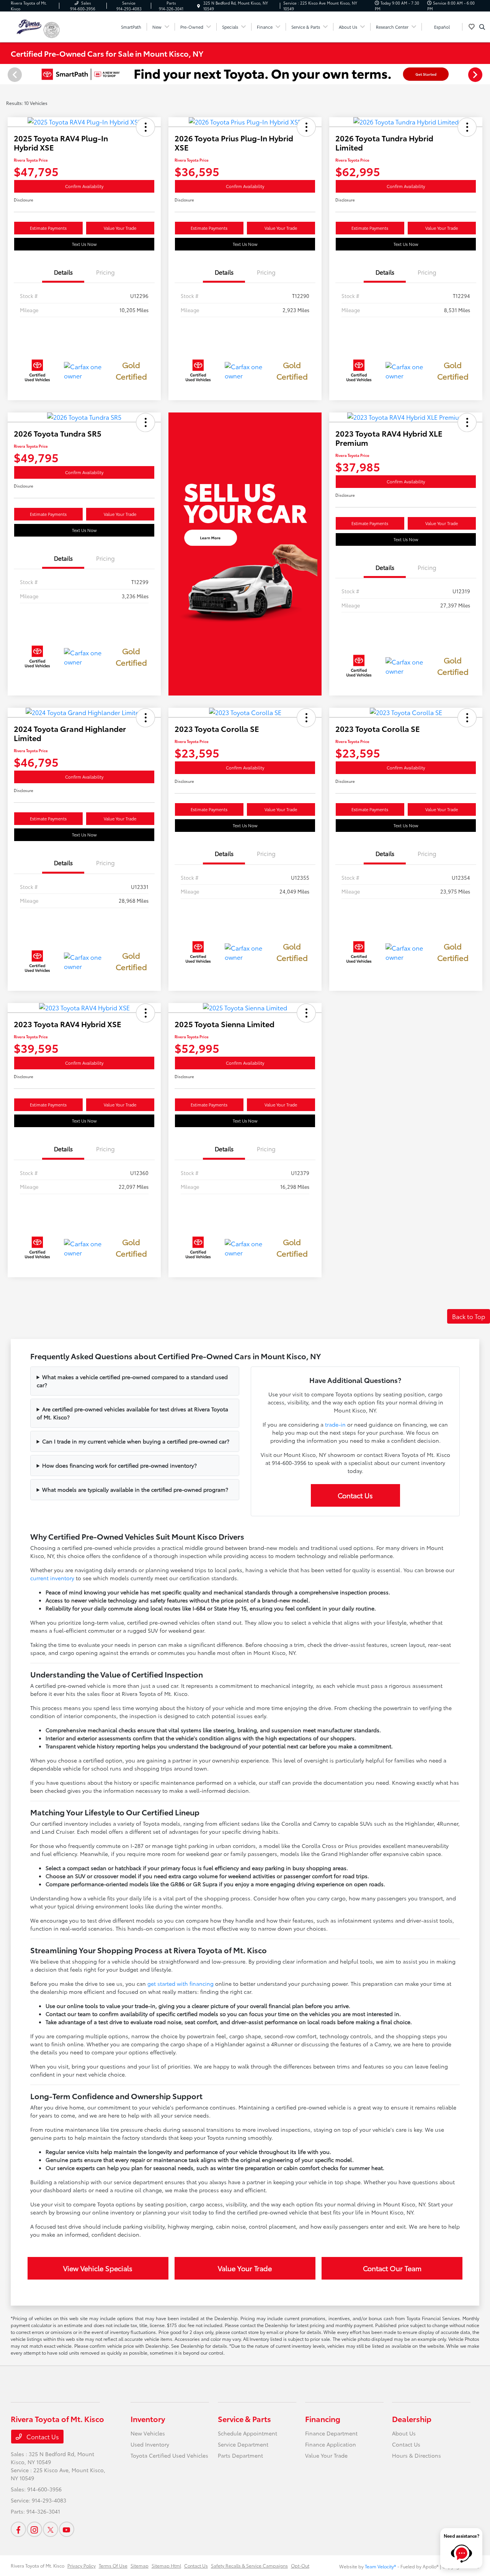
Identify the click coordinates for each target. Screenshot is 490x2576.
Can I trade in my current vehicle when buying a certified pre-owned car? (136, 1441)
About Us (404, 2433)
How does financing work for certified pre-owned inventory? (119, 1465)
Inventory (148, 2419)
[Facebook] (18, 2529)
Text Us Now (84, 244)
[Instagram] (34, 2529)
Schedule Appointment (247, 2433)
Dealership (412, 2419)
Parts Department (240, 2455)
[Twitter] (51, 2529)
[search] (482, 27)
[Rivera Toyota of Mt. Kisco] (27, 25)
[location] (199, 6)
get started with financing (180, 1984)
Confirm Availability (84, 186)
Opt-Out (300, 2565)
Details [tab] (63, 272)
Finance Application (331, 2444)
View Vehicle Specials (98, 2268)
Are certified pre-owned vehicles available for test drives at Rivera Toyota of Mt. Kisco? (133, 1413)
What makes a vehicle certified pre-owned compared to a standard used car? (132, 1381)
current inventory (52, 1578)
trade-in (335, 1424)
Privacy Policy (82, 2565)
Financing (323, 2419)
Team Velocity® (381, 2566)
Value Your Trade (120, 228)
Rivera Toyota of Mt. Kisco (38, 2565)
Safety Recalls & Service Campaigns (249, 2565)
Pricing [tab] (105, 272)
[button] (145, 127)
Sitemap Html (166, 2565)
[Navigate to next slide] (484, 74)
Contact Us (355, 1495)
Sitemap (140, 2565)
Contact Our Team (392, 2268)
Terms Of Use (113, 2565)
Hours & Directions (416, 2455)
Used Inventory (150, 2444)
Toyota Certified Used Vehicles (169, 2455)
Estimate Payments (48, 228)
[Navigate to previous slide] (6, 74)
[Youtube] (67, 2529)
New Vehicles (148, 2433)
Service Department (243, 2444)
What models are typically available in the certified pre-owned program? (135, 1489)
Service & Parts (244, 2419)
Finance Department (331, 2433)
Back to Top (469, 1316)
